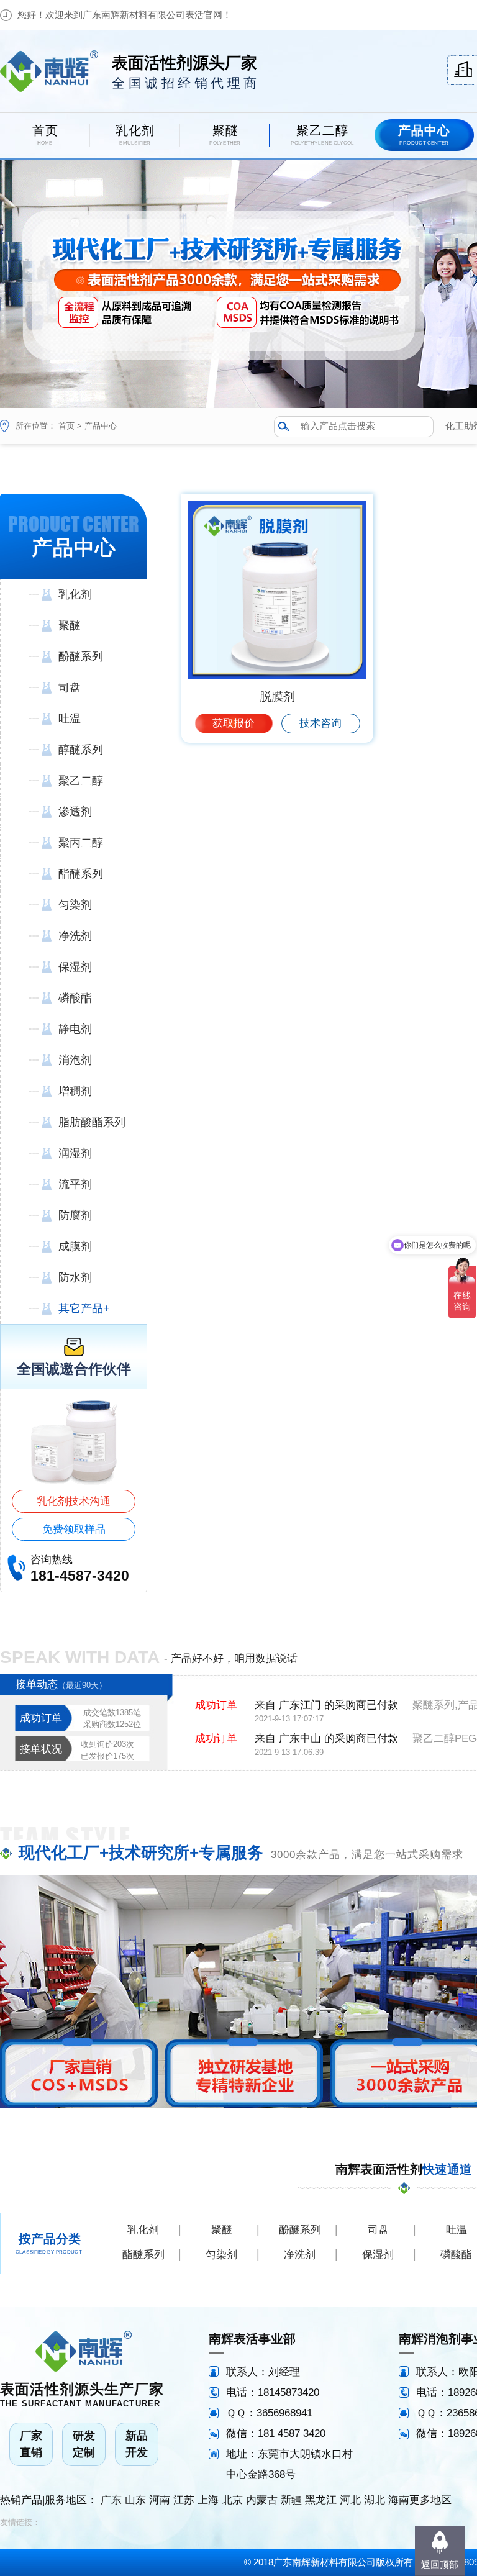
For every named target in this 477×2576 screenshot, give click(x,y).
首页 (66, 426)
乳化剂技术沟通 (74, 1501)
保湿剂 (378, 2255)
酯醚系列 (143, 2255)
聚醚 (222, 2230)
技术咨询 (320, 723)
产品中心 (101, 426)
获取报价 (234, 723)
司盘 (378, 2230)
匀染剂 (221, 2255)
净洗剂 (300, 2255)
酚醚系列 (300, 2230)
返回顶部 (440, 2565)
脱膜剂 (277, 696)
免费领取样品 (74, 1529)
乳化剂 (143, 2230)
